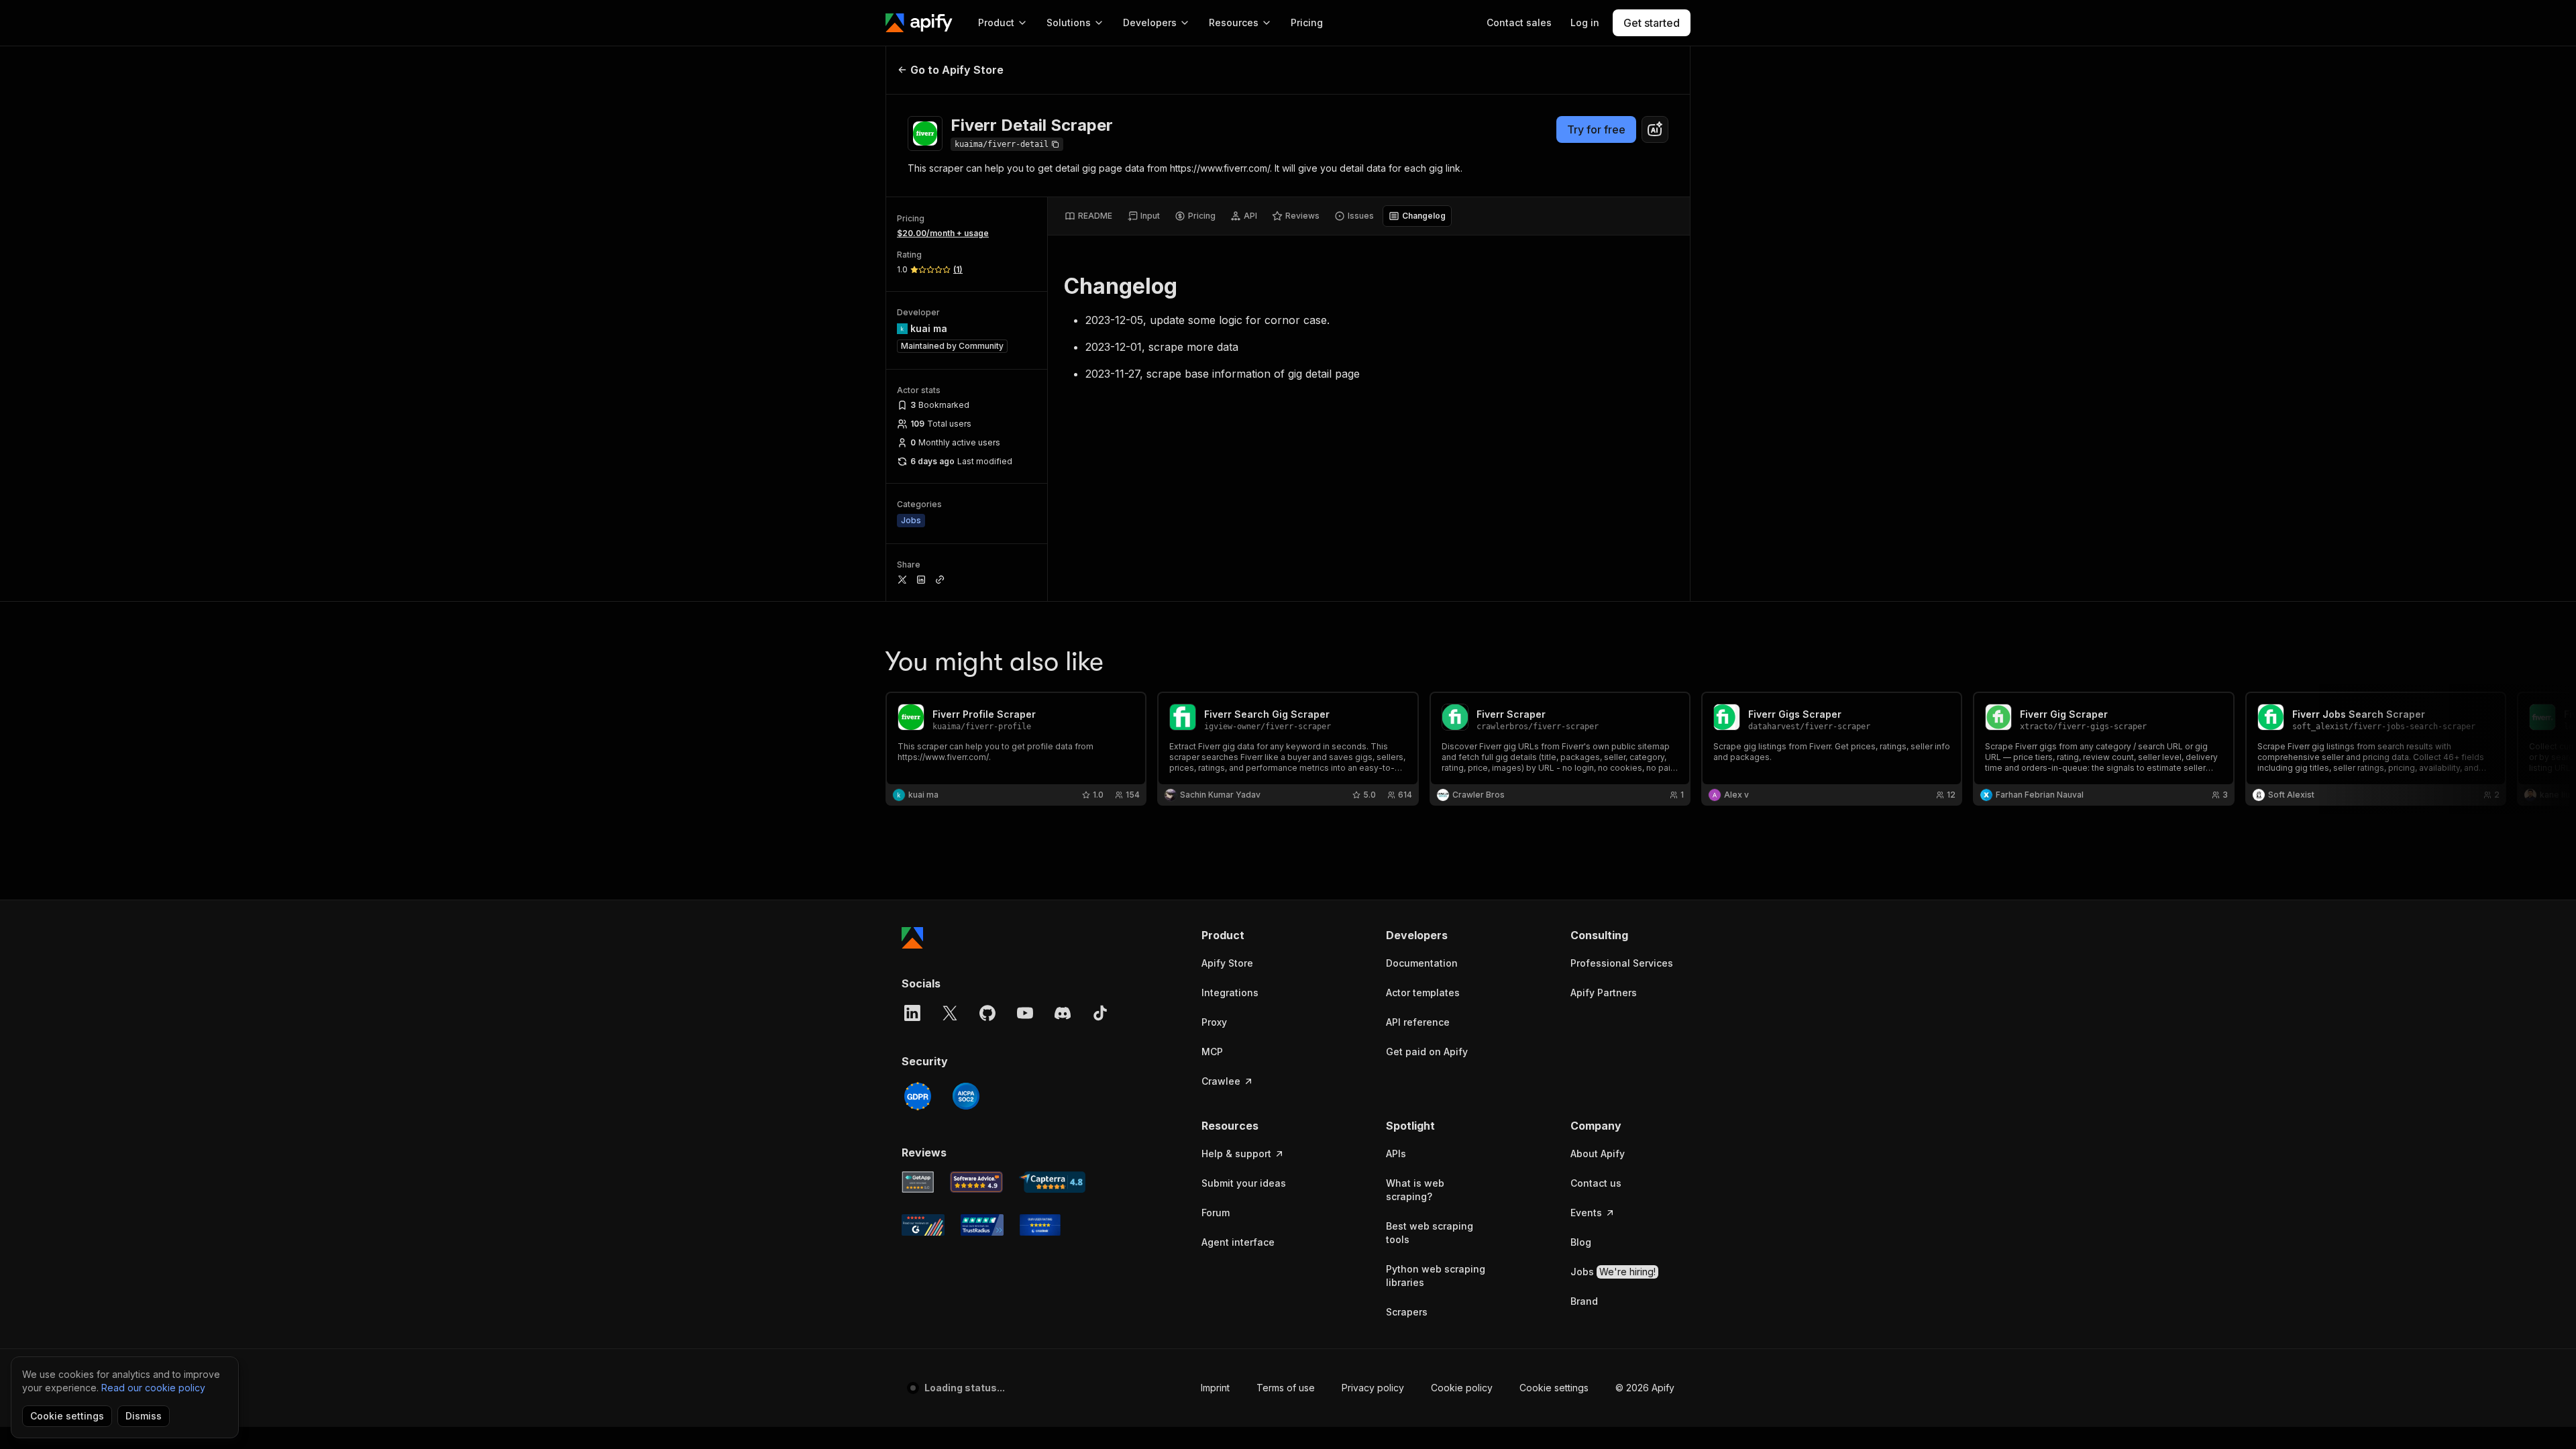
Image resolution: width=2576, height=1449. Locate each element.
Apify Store (1227, 963)
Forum (1216, 1213)
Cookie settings (1554, 1388)
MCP (1212, 1052)
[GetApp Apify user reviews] (918, 1182)
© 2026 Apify (1645, 1388)
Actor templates (1423, 992)
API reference (1418, 1022)
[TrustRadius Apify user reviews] (982, 1225)
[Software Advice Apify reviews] (977, 1182)
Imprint (1215, 1388)
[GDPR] (918, 1096)
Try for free (1596, 129)
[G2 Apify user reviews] (923, 1225)
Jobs (1613, 1272)
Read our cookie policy (153, 1388)
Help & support (1236, 1153)
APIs (1396, 1153)
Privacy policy (1373, 1388)
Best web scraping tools (1430, 1233)
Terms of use (1286, 1388)
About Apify (1598, 1153)
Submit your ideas (1244, 1183)
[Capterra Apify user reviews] (1052, 1182)
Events (1586, 1213)
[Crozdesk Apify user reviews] (1040, 1225)
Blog (1581, 1242)
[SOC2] (966, 1096)
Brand (1584, 1301)
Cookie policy (1462, 1388)
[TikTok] (1100, 1013)
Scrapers (1407, 1312)
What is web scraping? (1415, 1190)
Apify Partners (1604, 992)
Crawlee (1221, 1081)
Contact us (1596, 1183)
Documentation (1422, 963)
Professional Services (1622, 963)
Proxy (1214, 1022)
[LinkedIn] (912, 1013)
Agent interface (1238, 1242)
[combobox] (1655, 129)
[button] (1253, 935)
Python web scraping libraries (1436, 1276)
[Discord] (1063, 1013)
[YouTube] (1025, 1013)
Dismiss (144, 1416)
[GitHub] (987, 1013)
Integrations (1230, 992)
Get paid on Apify (1427, 1052)
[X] (950, 1013)
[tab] (1088, 216)
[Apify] (919, 23)
